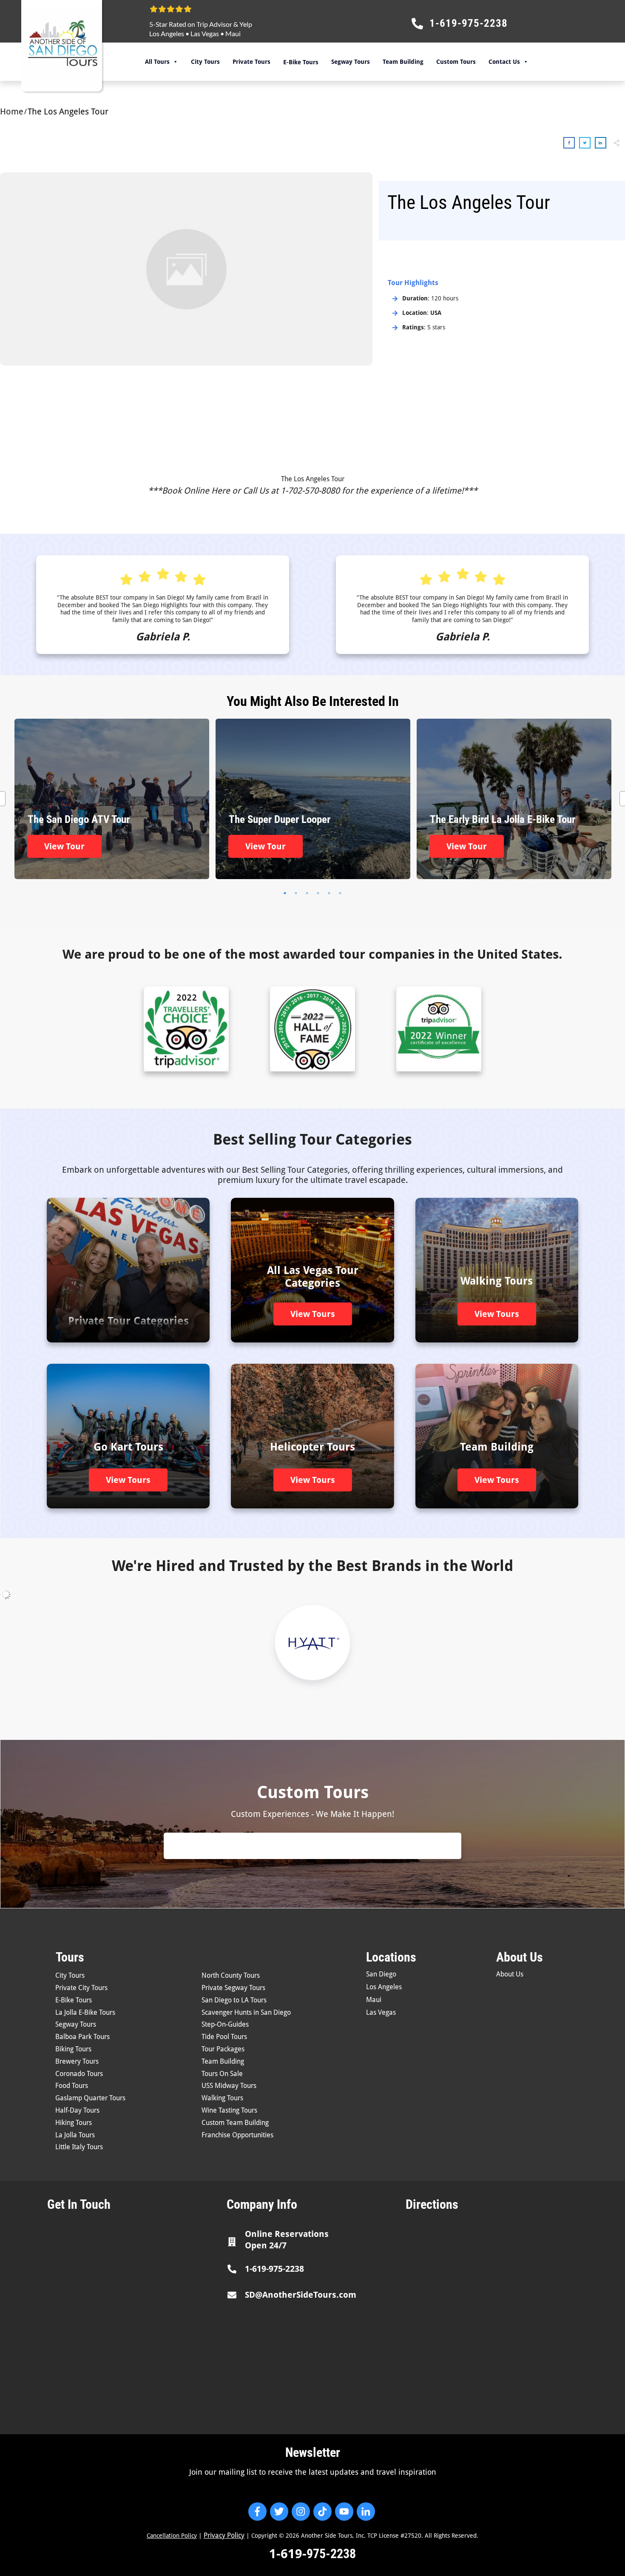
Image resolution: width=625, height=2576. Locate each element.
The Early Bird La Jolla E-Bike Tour (514, 799)
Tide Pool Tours (224, 2037)
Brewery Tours (77, 2061)
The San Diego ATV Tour (112, 799)
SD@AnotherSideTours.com (301, 2295)
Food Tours (72, 2086)
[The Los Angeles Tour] (186, 269)
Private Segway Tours (233, 1988)
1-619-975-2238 (274, 2269)
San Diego (381, 1974)
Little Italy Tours (79, 2147)
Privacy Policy (224, 2535)
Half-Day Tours (77, 2110)
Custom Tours (456, 62)
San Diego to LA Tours (234, 2000)
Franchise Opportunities (237, 2135)
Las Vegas (205, 33)
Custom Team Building (235, 2123)
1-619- (288, 2554)
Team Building (403, 62)
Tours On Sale (222, 2074)
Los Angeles (167, 33)
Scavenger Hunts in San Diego (246, 2012)
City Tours (205, 62)
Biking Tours (73, 2049)
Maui (233, 33)
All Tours (157, 62)
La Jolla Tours (75, 2135)
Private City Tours (81, 1988)
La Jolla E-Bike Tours (85, 2012)
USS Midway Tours (229, 2086)
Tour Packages (223, 2049)
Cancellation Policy (172, 2536)
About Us (510, 1974)
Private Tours (251, 62)
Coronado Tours (79, 2074)
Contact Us (504, 62)
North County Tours (231, 1975)
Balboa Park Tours (82, 2037)
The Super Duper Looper (313, 799)
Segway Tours (351, 62)
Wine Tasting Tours (229, 2110)
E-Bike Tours (74, 2000)
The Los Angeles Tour (313, 479)
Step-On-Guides (225, 2024)
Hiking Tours (74, 2123)
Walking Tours (222, 2098)
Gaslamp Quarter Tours (90, 2098)
